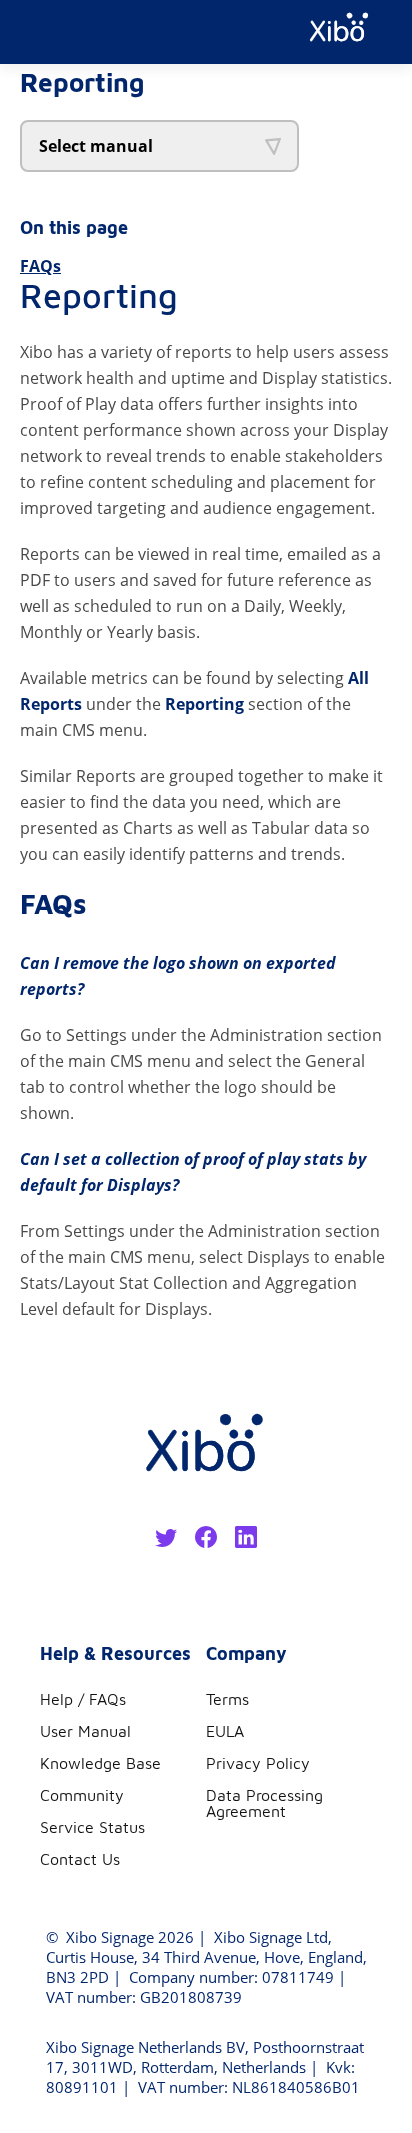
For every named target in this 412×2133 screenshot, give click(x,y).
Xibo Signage (108, 1937)
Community (82, 1795)
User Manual (85, 1731)
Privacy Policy (258, 1763)
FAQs (40, 266)
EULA (225, 1731)
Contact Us (80, 1859)
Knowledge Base (100, 1763)
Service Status (92, 1827)
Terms (227, 1699)
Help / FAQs (83, 1699)
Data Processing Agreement (264, 1803)
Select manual (96, 146)
